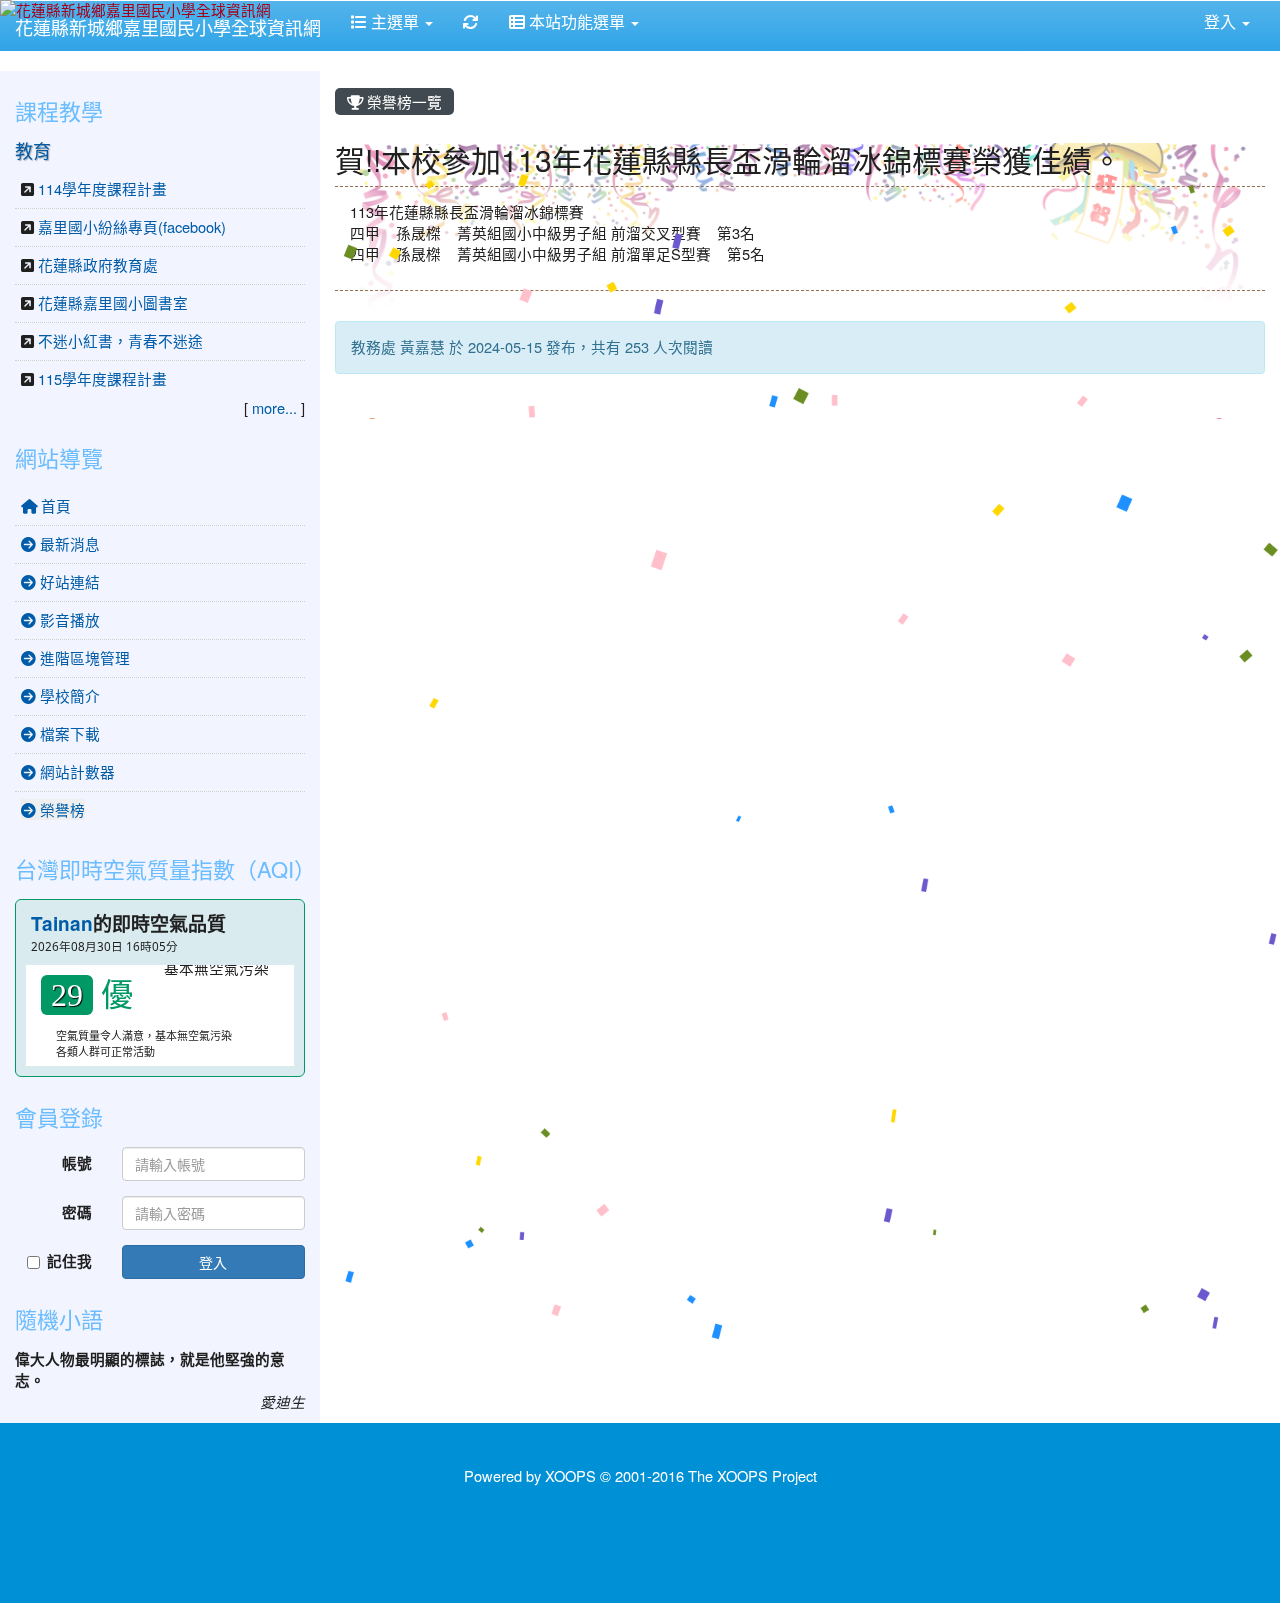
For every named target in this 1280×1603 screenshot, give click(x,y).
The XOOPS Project (752, 1475)
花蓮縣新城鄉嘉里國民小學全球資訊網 (168, 27)
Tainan (62, 923)
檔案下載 (68, 733)
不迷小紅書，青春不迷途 (120, 340)
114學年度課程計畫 (102, 188)
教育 (33, 150)
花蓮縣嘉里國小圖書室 (113, 302)
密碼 (77, 1212)
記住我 (69, 1261)
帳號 (77, 1163)
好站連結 (68, 581)
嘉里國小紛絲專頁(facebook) (132, 226)
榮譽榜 (60, 809)
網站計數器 (75, 771)
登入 (213, 1262)
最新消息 (68, 543)
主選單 (395, 21)
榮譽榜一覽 (402, 101)
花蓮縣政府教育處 (98, 264)
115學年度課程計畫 (102, 378)
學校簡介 (68, 695)
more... (274, 407)
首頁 (54, 505)
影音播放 (68, 619)
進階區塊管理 (83, 657)
